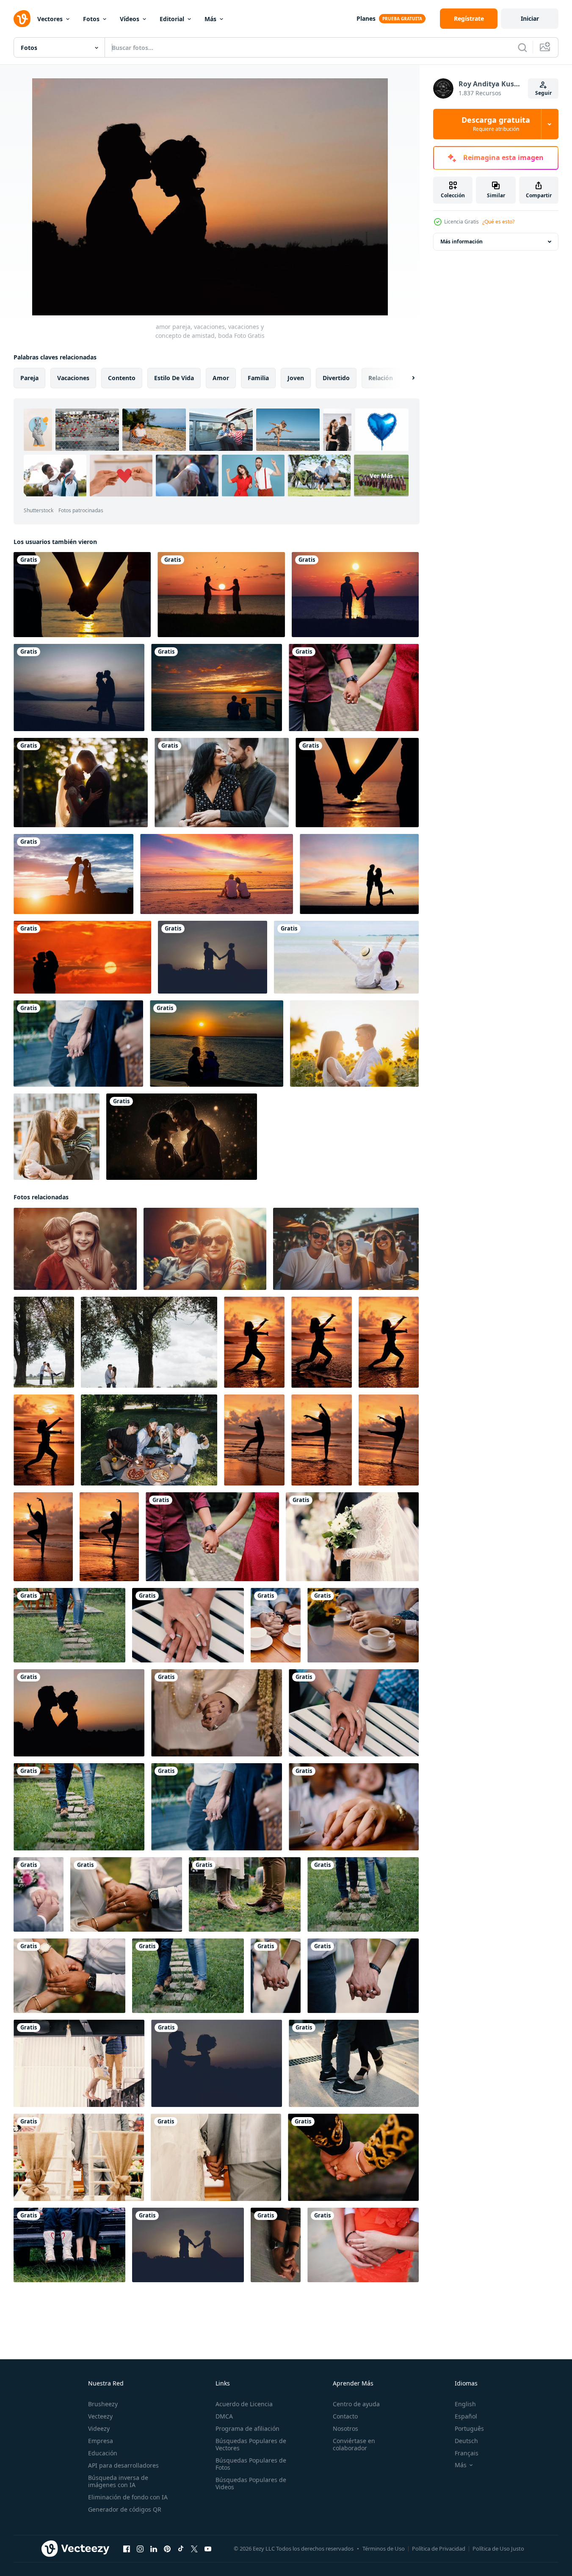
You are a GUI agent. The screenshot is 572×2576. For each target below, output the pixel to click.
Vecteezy (100, 2416)
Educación (103, 2453)
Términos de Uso (384, 2548)
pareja (29, 378)
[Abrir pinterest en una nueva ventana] (167, 2549)
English (465, 2404)
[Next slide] (406, 378)
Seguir (543, 93)
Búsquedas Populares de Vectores (251, 2444)
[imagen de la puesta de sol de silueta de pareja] (82, 957)
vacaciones (73, 378)
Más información (461, 242)
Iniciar (530, 18)
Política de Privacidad (439, 2548)
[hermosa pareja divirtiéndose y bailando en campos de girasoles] (354, 1044)
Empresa (101, 2441)
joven (296, 378)
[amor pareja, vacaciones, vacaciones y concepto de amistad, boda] (354, 687)
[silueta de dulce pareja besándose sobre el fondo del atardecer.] (73, 874)
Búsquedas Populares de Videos (251, 2483)
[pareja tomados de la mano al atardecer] (82, 595)
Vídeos (130, 19)
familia (258, 378)
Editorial (172, 19)
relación (381, 378)
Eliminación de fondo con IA (128, 2497)
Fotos (91, 19)
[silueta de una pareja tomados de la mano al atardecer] (357, 783)
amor (221, 378)
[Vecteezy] (22, 19)
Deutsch (466, 2441)
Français (467, 2453)
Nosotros (345, 2428)
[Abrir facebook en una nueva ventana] (127, 2549)
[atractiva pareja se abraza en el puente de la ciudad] (222, 783)
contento (122, 378)
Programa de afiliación (247, 2428)
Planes (366, 18)
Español (466, 2416)
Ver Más (381, 476)
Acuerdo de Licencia (244, 2404)
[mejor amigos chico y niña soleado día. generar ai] (205, 1249)
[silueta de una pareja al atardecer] (221, 595)
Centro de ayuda (356, 2404)
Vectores (50, 19)
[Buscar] (522, 47)
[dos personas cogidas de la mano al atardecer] (355, 595)
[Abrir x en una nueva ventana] (194, 2549)
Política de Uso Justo (498, 2548)
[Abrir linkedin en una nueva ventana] (154, 2549)
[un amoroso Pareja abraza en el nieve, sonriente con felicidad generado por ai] (182, 1137)
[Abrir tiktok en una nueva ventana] (181, 2549)
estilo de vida (174, 378)
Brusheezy (103, 2404)
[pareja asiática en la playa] (346, 957)
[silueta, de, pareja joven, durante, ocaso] (359, 874)
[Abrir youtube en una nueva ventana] (208, 2549)
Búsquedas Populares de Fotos (251, 2464)
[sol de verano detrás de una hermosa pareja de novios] (81, 783)
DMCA (224, 2416)
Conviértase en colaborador (354, 2444)
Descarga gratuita (496, 124)
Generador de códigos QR (125, 2509)
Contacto (345, 2416)
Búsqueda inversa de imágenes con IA (118, 2481)
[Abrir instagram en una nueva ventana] (140, 2549)
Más (210, 19)
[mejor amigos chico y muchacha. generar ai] (75, 1249)
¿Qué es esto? (498, 222)
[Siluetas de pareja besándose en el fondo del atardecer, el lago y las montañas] (79, 687)
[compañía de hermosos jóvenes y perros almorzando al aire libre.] (149, 1440)
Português (469, 2428)
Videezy (99, 2428)
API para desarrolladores (123, 2465)
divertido (336, 378)
